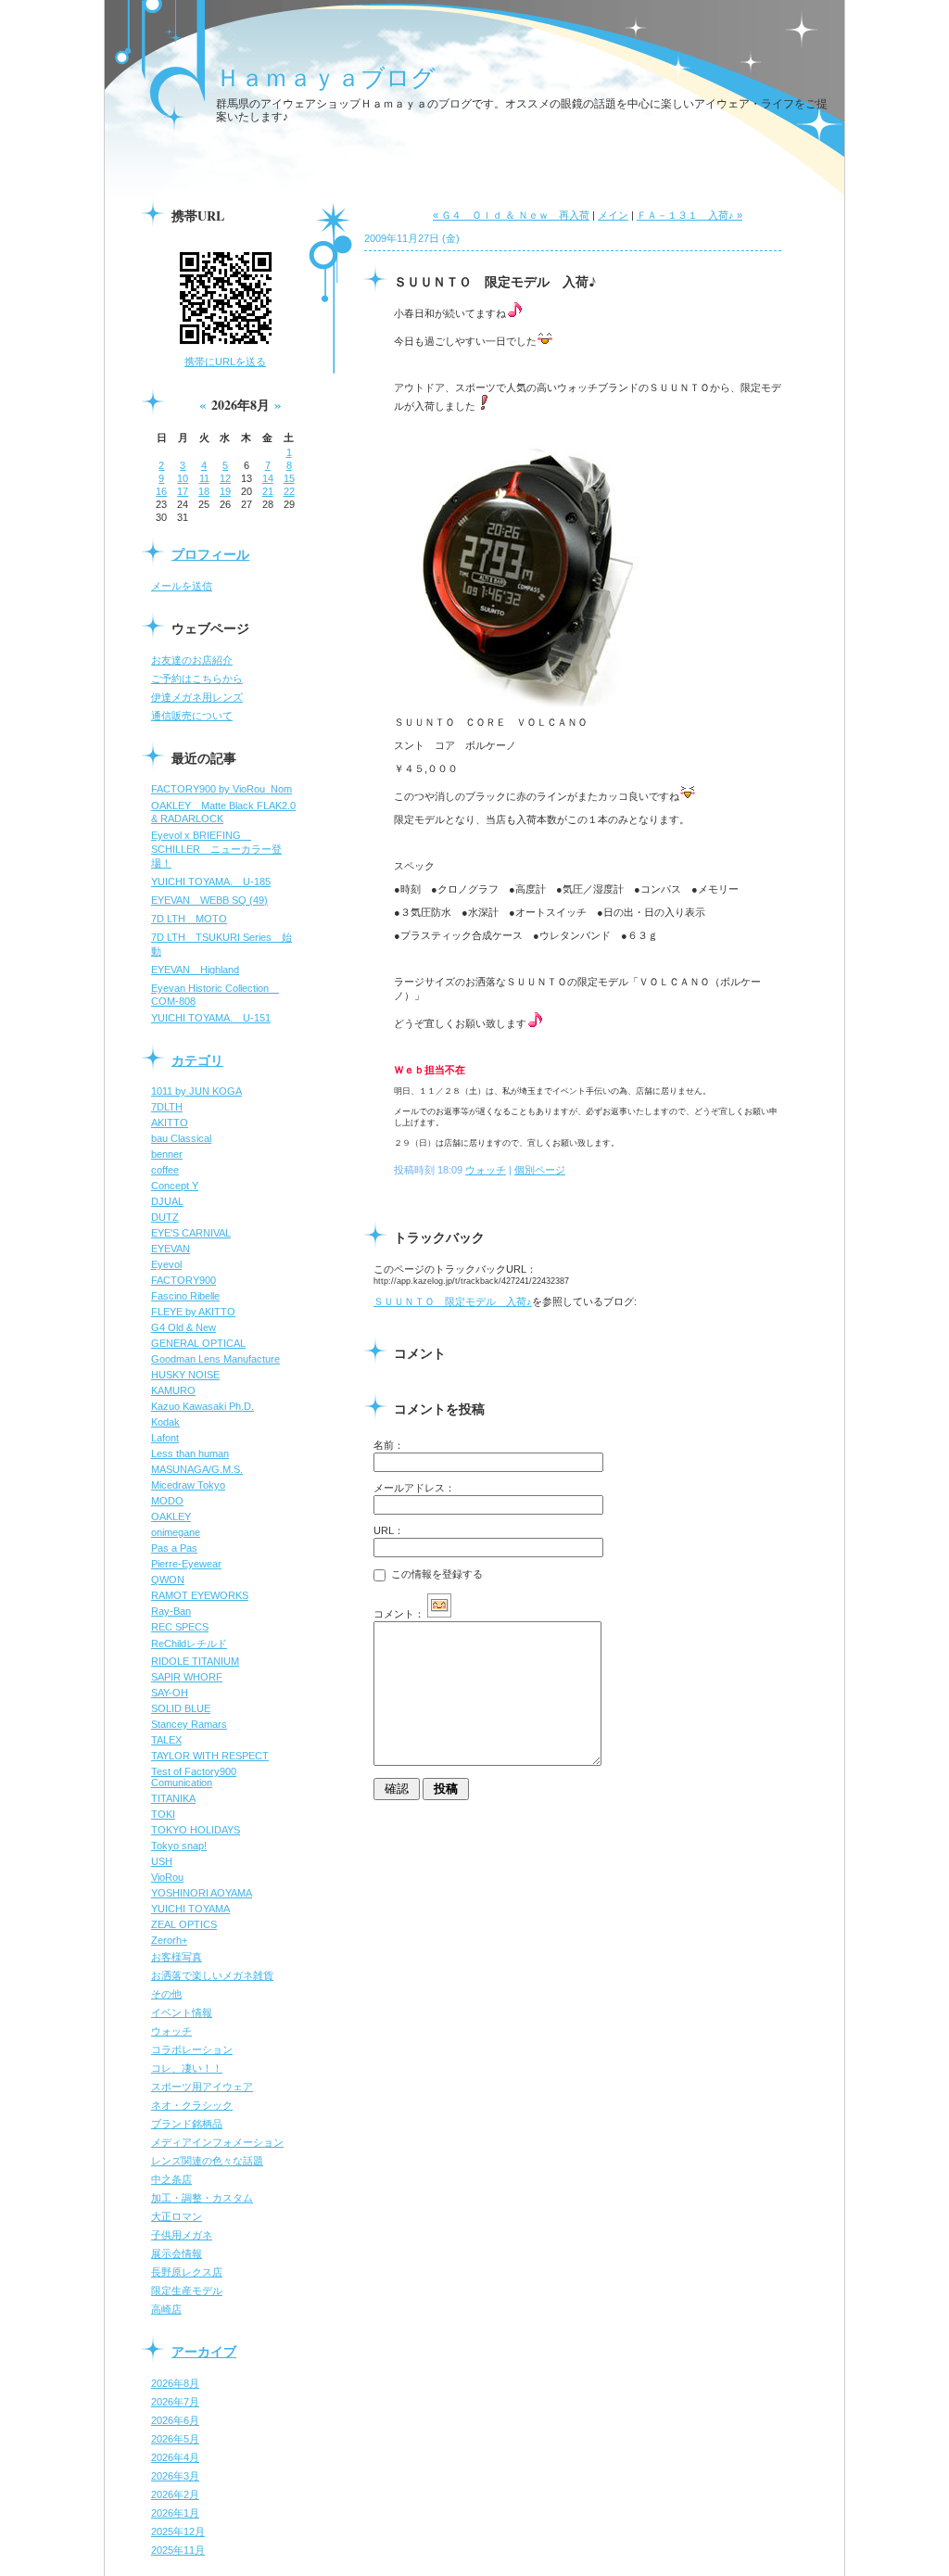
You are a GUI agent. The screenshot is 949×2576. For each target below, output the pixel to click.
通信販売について (192, 716)
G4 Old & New (183, 1327)
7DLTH (167, 1107)
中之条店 (171, 2179)
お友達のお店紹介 (192, 660)
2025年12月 (178, 2532)
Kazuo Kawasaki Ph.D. (202, 1406)
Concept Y (175, 1186)
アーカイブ (204, 2351)
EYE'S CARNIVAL (191, 1233)
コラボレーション (192, 2049)
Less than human (190, 1453)
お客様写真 (177, 1957)
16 (161, 491)
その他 (166, 1994)
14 (268, 478)
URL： (389, 1530)
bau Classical (181, 1138)
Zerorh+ (169, 1940)
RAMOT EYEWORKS (200, 1595)
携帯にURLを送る (225, 362)
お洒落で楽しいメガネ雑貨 (212, 1975)
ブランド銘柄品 (187, 2124)
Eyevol (166, 1264)
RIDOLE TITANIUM (195, 1661)
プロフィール (210, 554)
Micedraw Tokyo (188, 1485)
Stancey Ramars (189, 1724)
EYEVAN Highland (195, 970)
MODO (167, 1501)
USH (162, 1861)
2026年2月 (175, 2494)
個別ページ (540, 1170)
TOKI (163, 1814)
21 (268, 491)
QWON (168, 1580)
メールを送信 (182, 586)
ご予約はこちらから (197, 679)
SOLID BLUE (181, 1708)
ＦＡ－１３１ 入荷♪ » (690, 215)
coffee (165, 1170)
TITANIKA (173, 1798)
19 (225, 491)
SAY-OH (170, 1693)
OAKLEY (171, 1516)
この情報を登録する (436, 1574)
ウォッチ (171, 2031)
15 (289, 478)
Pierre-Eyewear (186, 1564)
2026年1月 (175, 2513)
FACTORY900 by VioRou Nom (221, 789)
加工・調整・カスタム (202, 2198)
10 (183, 478)
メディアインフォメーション (217, 2142)
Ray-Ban (171, 1611)
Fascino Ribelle (185, 1296)
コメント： (399, 1614)
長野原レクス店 (187, 2272)
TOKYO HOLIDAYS (196, 1830)
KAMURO (173, 1390)
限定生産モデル (187, 2290)
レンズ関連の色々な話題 (207, 2161)
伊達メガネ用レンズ (197, 697)
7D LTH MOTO (189, 919)
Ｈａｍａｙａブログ (326, 77)
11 (204, 478)
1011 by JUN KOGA (196, 1091)
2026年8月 (175, 2383)
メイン (613, 215)
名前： (389, 1445)
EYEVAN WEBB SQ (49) (209, 900)
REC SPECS (180, 1627)
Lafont (165, 1438)
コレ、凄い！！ (187, 2068)
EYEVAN (171, 1249)
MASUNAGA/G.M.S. (197, 1469)
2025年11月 (178, 2550)
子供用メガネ (182, 2235)
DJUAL (167, 1201)
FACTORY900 (183, 1280)
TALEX (166, 1740)
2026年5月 (175, 2439)
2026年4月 (175, 2457)
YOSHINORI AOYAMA (202, 1893)
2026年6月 (175, 2420)
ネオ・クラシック (192, 2105)
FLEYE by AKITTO (193, 1312)
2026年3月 (175, 2476)
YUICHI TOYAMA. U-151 (211, 1018)
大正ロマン (177, 2216)
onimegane (176, 1532)
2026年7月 (175, 2402)
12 (225, 478)
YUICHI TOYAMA (190, 1909)
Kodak (165, 1422)
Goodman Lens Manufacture (215, 1359)
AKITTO (170, 1123)
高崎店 (166, 2309)
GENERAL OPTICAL (198, 1343)
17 (183, 491)
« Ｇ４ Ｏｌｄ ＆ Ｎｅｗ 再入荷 (511, 215)
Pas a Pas (174, 1548)
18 (204, 491)
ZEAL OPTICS (184, 1924)
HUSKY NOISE (185, 1375)
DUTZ (165, 1217)
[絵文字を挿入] (439, 1614)
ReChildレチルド (189, 1643)
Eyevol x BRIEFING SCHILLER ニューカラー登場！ (216, 849)
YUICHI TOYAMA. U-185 (211, 882)
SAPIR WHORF (187, 1677)
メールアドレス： (414, 1488)
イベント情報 (182, 2012)
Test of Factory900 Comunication (194, 1777)
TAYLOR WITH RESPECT (210, 1756)
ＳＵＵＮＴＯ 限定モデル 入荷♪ (453, 1301)
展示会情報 (177, 2253)
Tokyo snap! (179, 1846)
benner (167, 1154)
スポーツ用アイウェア (202, 2087)
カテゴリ (197, 1060)
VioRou (167, 1877)
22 (289, 491)
